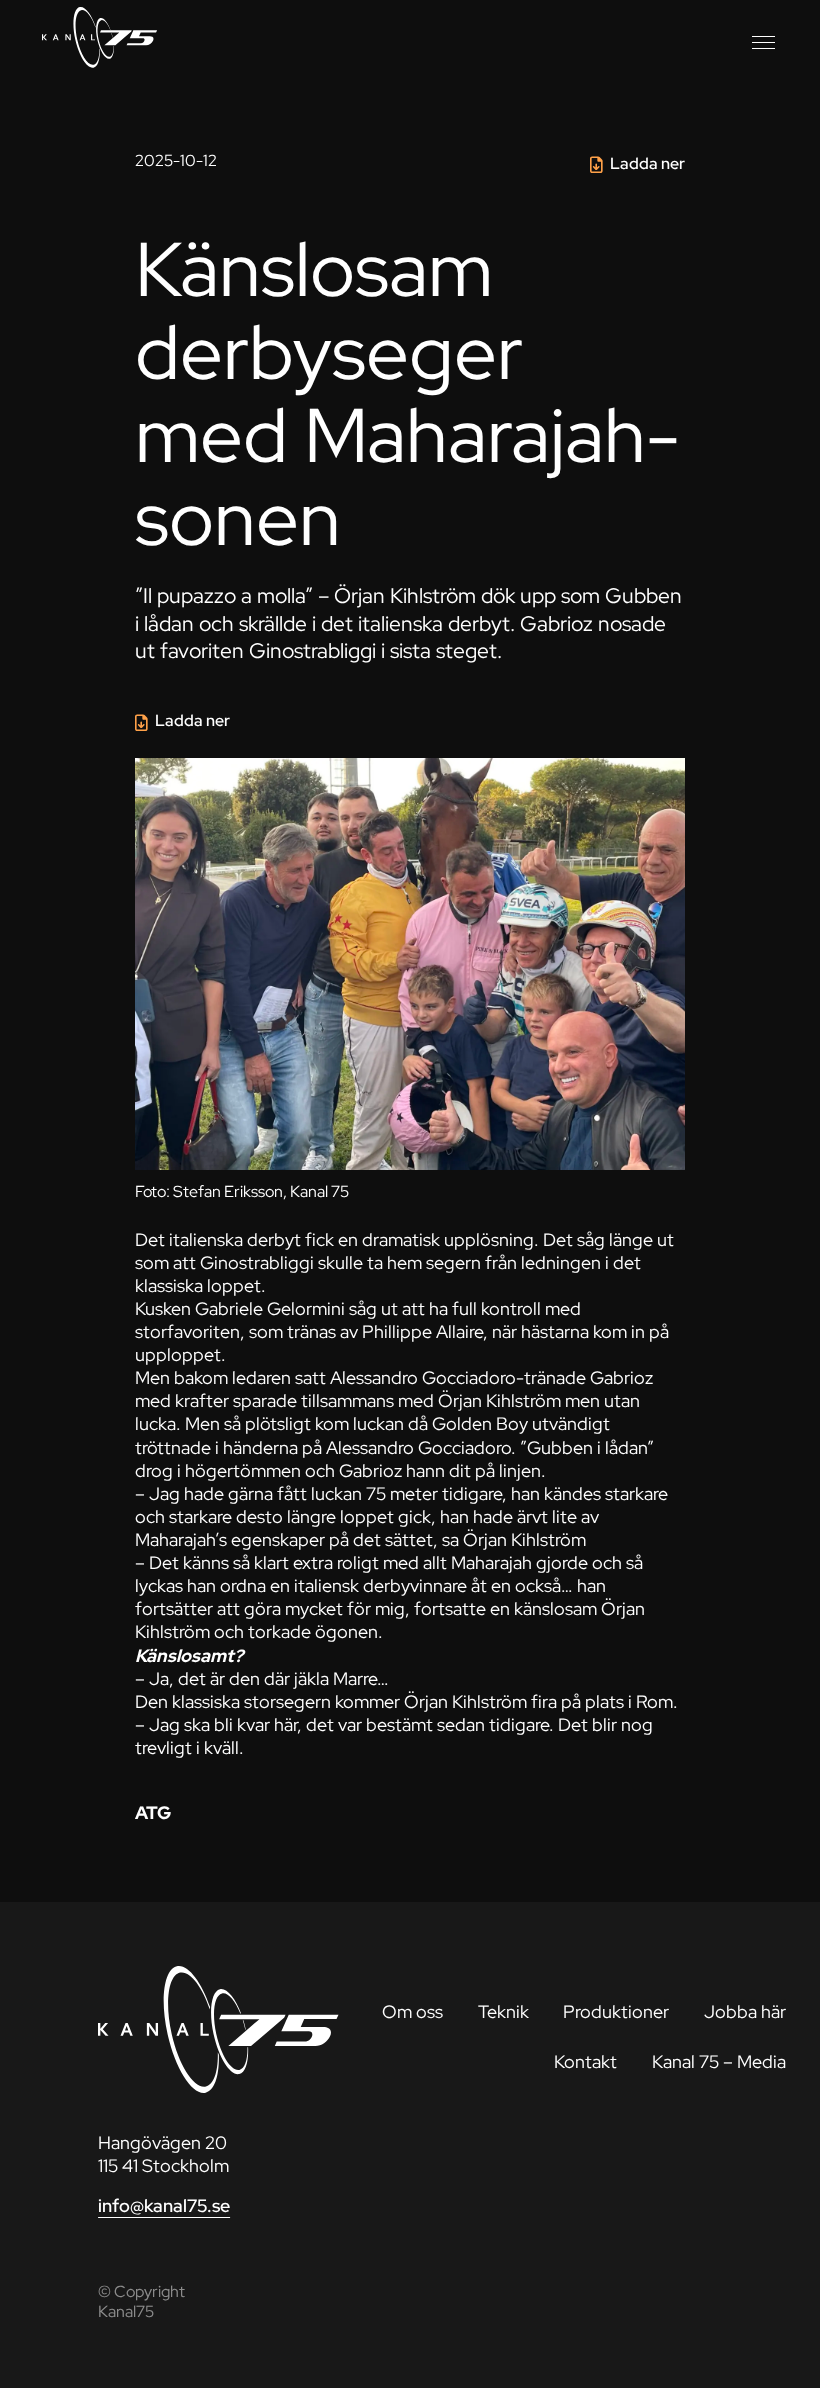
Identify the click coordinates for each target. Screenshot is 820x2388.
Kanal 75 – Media (719, 2061)
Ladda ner (647, 163)
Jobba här (745, 2011)
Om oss (412, 2011)
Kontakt (585, 2061)
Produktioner (616, 2011)
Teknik (503, 2011)
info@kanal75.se (164, 2205)
